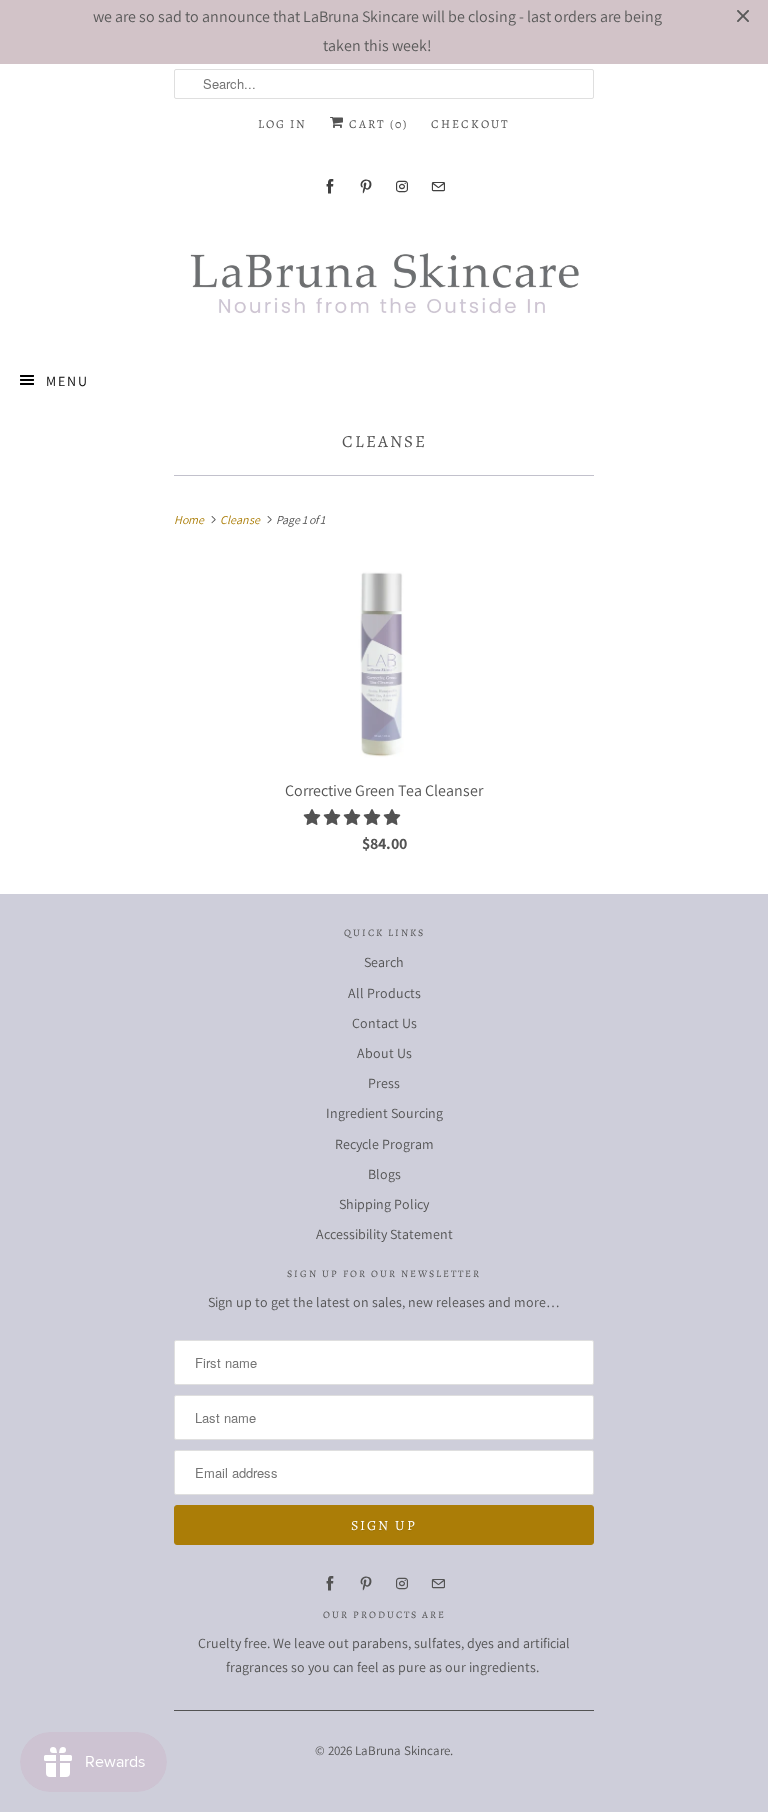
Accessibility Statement (384, 1234)
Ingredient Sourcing (384, 1113)
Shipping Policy (384, 1204)
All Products (384, 993)
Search (384, 962)
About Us (384, 1053)
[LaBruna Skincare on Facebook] (330, 186)
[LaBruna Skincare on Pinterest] (366, 186)
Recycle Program (384, 1144)
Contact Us (384, 1023)
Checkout (470, 124)
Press (384, 1083)
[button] (353, 817)
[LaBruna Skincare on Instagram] (402, 186)
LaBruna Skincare (402, 1750)
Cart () (376, 124)
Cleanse (384, 441)
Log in (282, 124)
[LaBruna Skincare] (384, 277)
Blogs (384, 1174)
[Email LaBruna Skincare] (438, 186)
